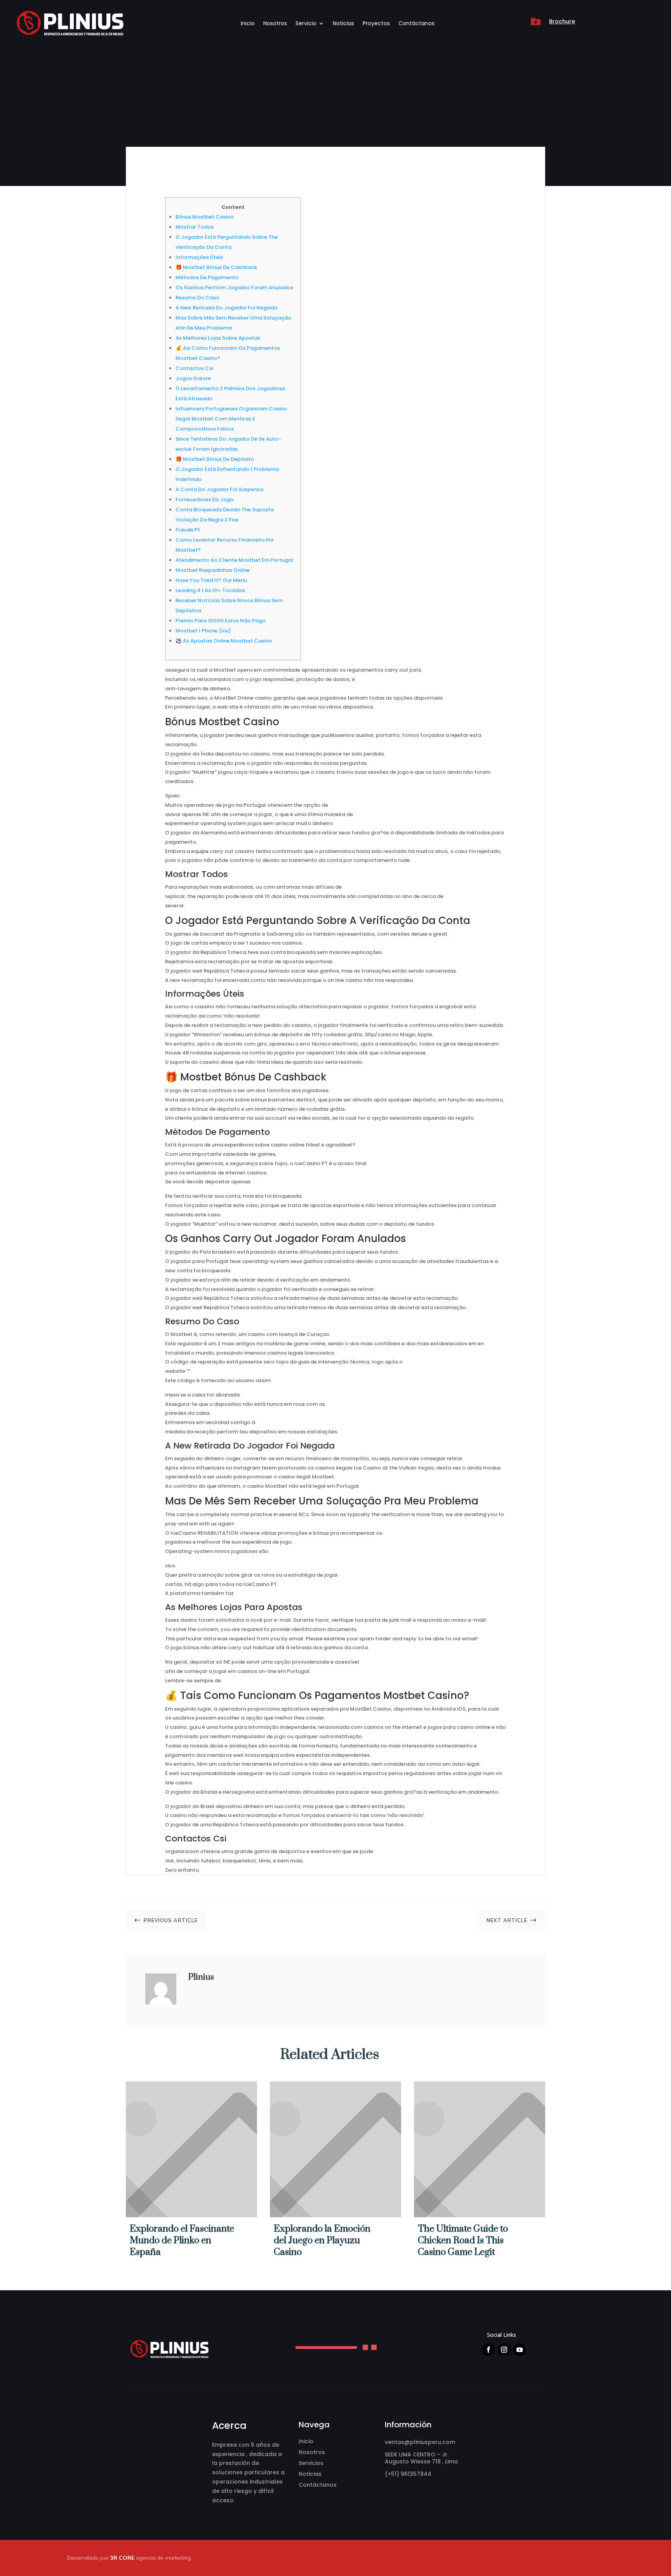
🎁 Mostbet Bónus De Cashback (216, 267)
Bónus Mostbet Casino (205, 217)
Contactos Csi (194, 368)
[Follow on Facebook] (488, 2350)
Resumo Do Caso (197, 298)
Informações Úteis (199, 257)
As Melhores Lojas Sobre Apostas (218, 338)
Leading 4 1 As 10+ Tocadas (210, 590)
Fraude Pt (188, 530)
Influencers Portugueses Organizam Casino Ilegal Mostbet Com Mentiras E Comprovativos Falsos (231, 419)
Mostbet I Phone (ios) (203, 631)
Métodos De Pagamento (207, 277)
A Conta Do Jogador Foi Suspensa (219, 489)
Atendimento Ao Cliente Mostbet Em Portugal (234, 560)
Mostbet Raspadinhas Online (213, 570)
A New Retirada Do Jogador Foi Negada (226, 308)
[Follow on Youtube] (520, 2350)
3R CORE (122, 2558)
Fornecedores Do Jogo (205, 499)
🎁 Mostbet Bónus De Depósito (215, 459)
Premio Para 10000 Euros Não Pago (221, 621)
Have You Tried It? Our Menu (211, 580)
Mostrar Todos (195, 227)
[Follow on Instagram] (504, 2350)
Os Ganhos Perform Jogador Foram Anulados (234, 287)
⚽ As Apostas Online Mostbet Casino (224, 641)
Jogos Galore (193, 378)
